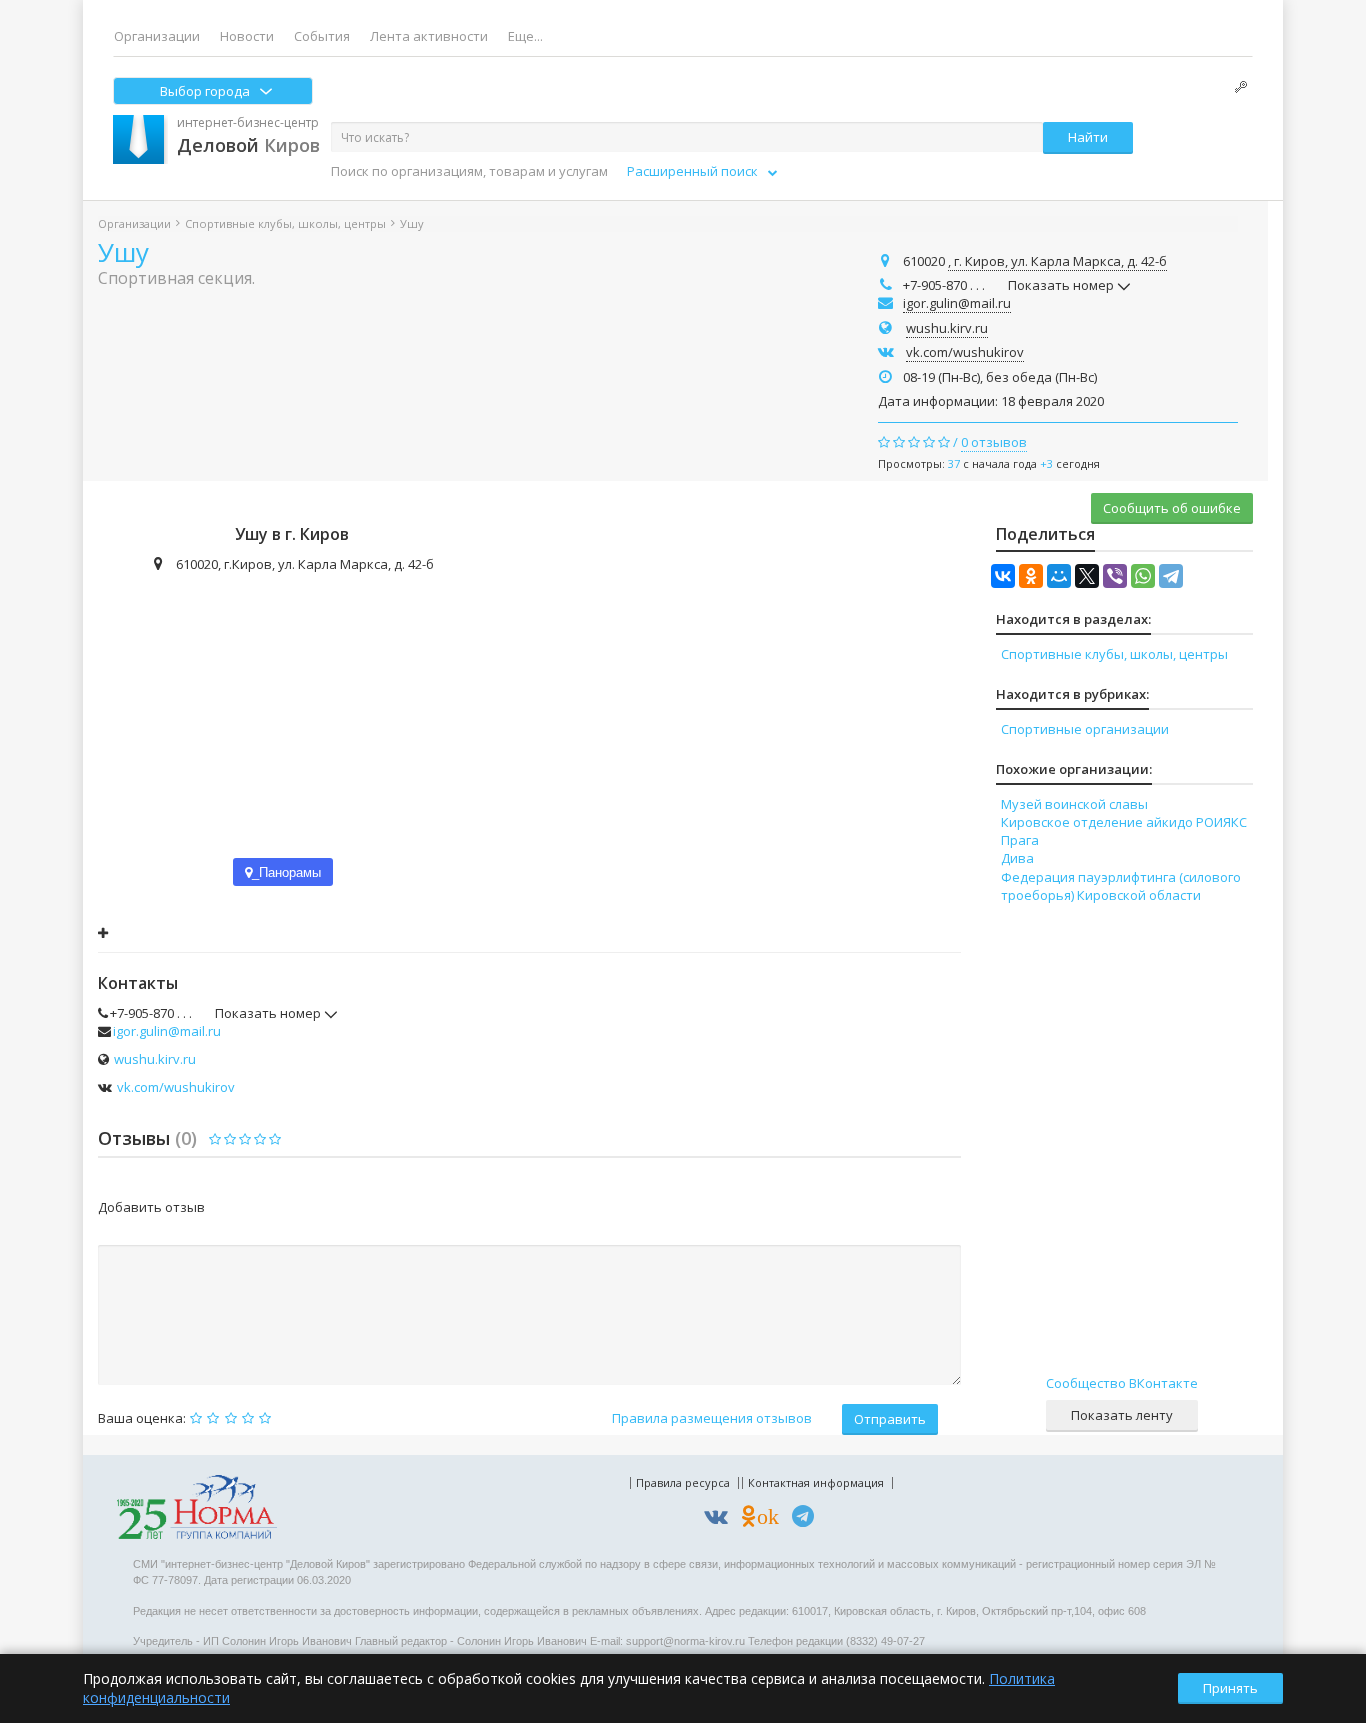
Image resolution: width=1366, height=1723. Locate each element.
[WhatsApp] (1143, 576)
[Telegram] (1171, 576)
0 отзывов (994, 442)
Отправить (890, 1419)
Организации (157, 36)
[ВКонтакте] (1003, 576)
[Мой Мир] (1059, 576)
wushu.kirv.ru (947, 328)
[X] (1087, 576)
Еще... (525, 36)
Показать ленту (1122, 1415)
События (322, 36)
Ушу (123, 252)
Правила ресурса (683, 1482)
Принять (1230, 1688)
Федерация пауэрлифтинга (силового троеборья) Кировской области (1121, 886)
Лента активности (429, 36)
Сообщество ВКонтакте (1122, 1383)
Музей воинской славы (1074, 804)
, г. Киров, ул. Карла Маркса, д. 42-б (1057, 261)
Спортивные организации (1085, 729)
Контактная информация (816, 1482)
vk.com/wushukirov (965, 352)
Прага (1020, 840)
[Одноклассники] (1031, 576)
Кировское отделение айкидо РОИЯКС (1124, 822)
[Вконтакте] (721, 1519)
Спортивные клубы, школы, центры (285, 223)
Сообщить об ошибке (1172, 508)
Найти (1088, 137)
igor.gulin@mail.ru (957, 303)
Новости (247, 36)
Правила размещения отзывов (712, 1418)
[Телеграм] (808, 1519)
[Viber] (1115, 576)
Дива (1017, 858)
